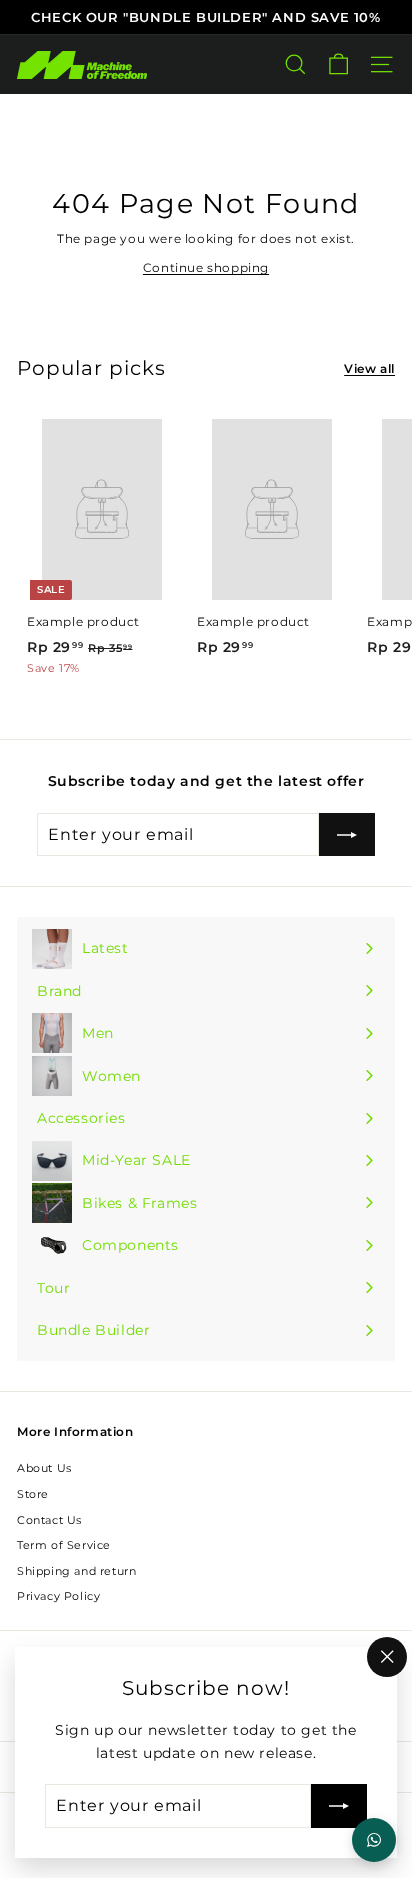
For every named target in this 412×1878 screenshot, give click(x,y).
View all (369, 368)
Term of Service (64, 1545)
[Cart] (338, 64)
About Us (44, 1468)
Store (33, 1494)
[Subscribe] (339, 1806)
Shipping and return (76, 1571)
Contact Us (49, 1520)
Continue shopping (206, 267)
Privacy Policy (58, 1596)
